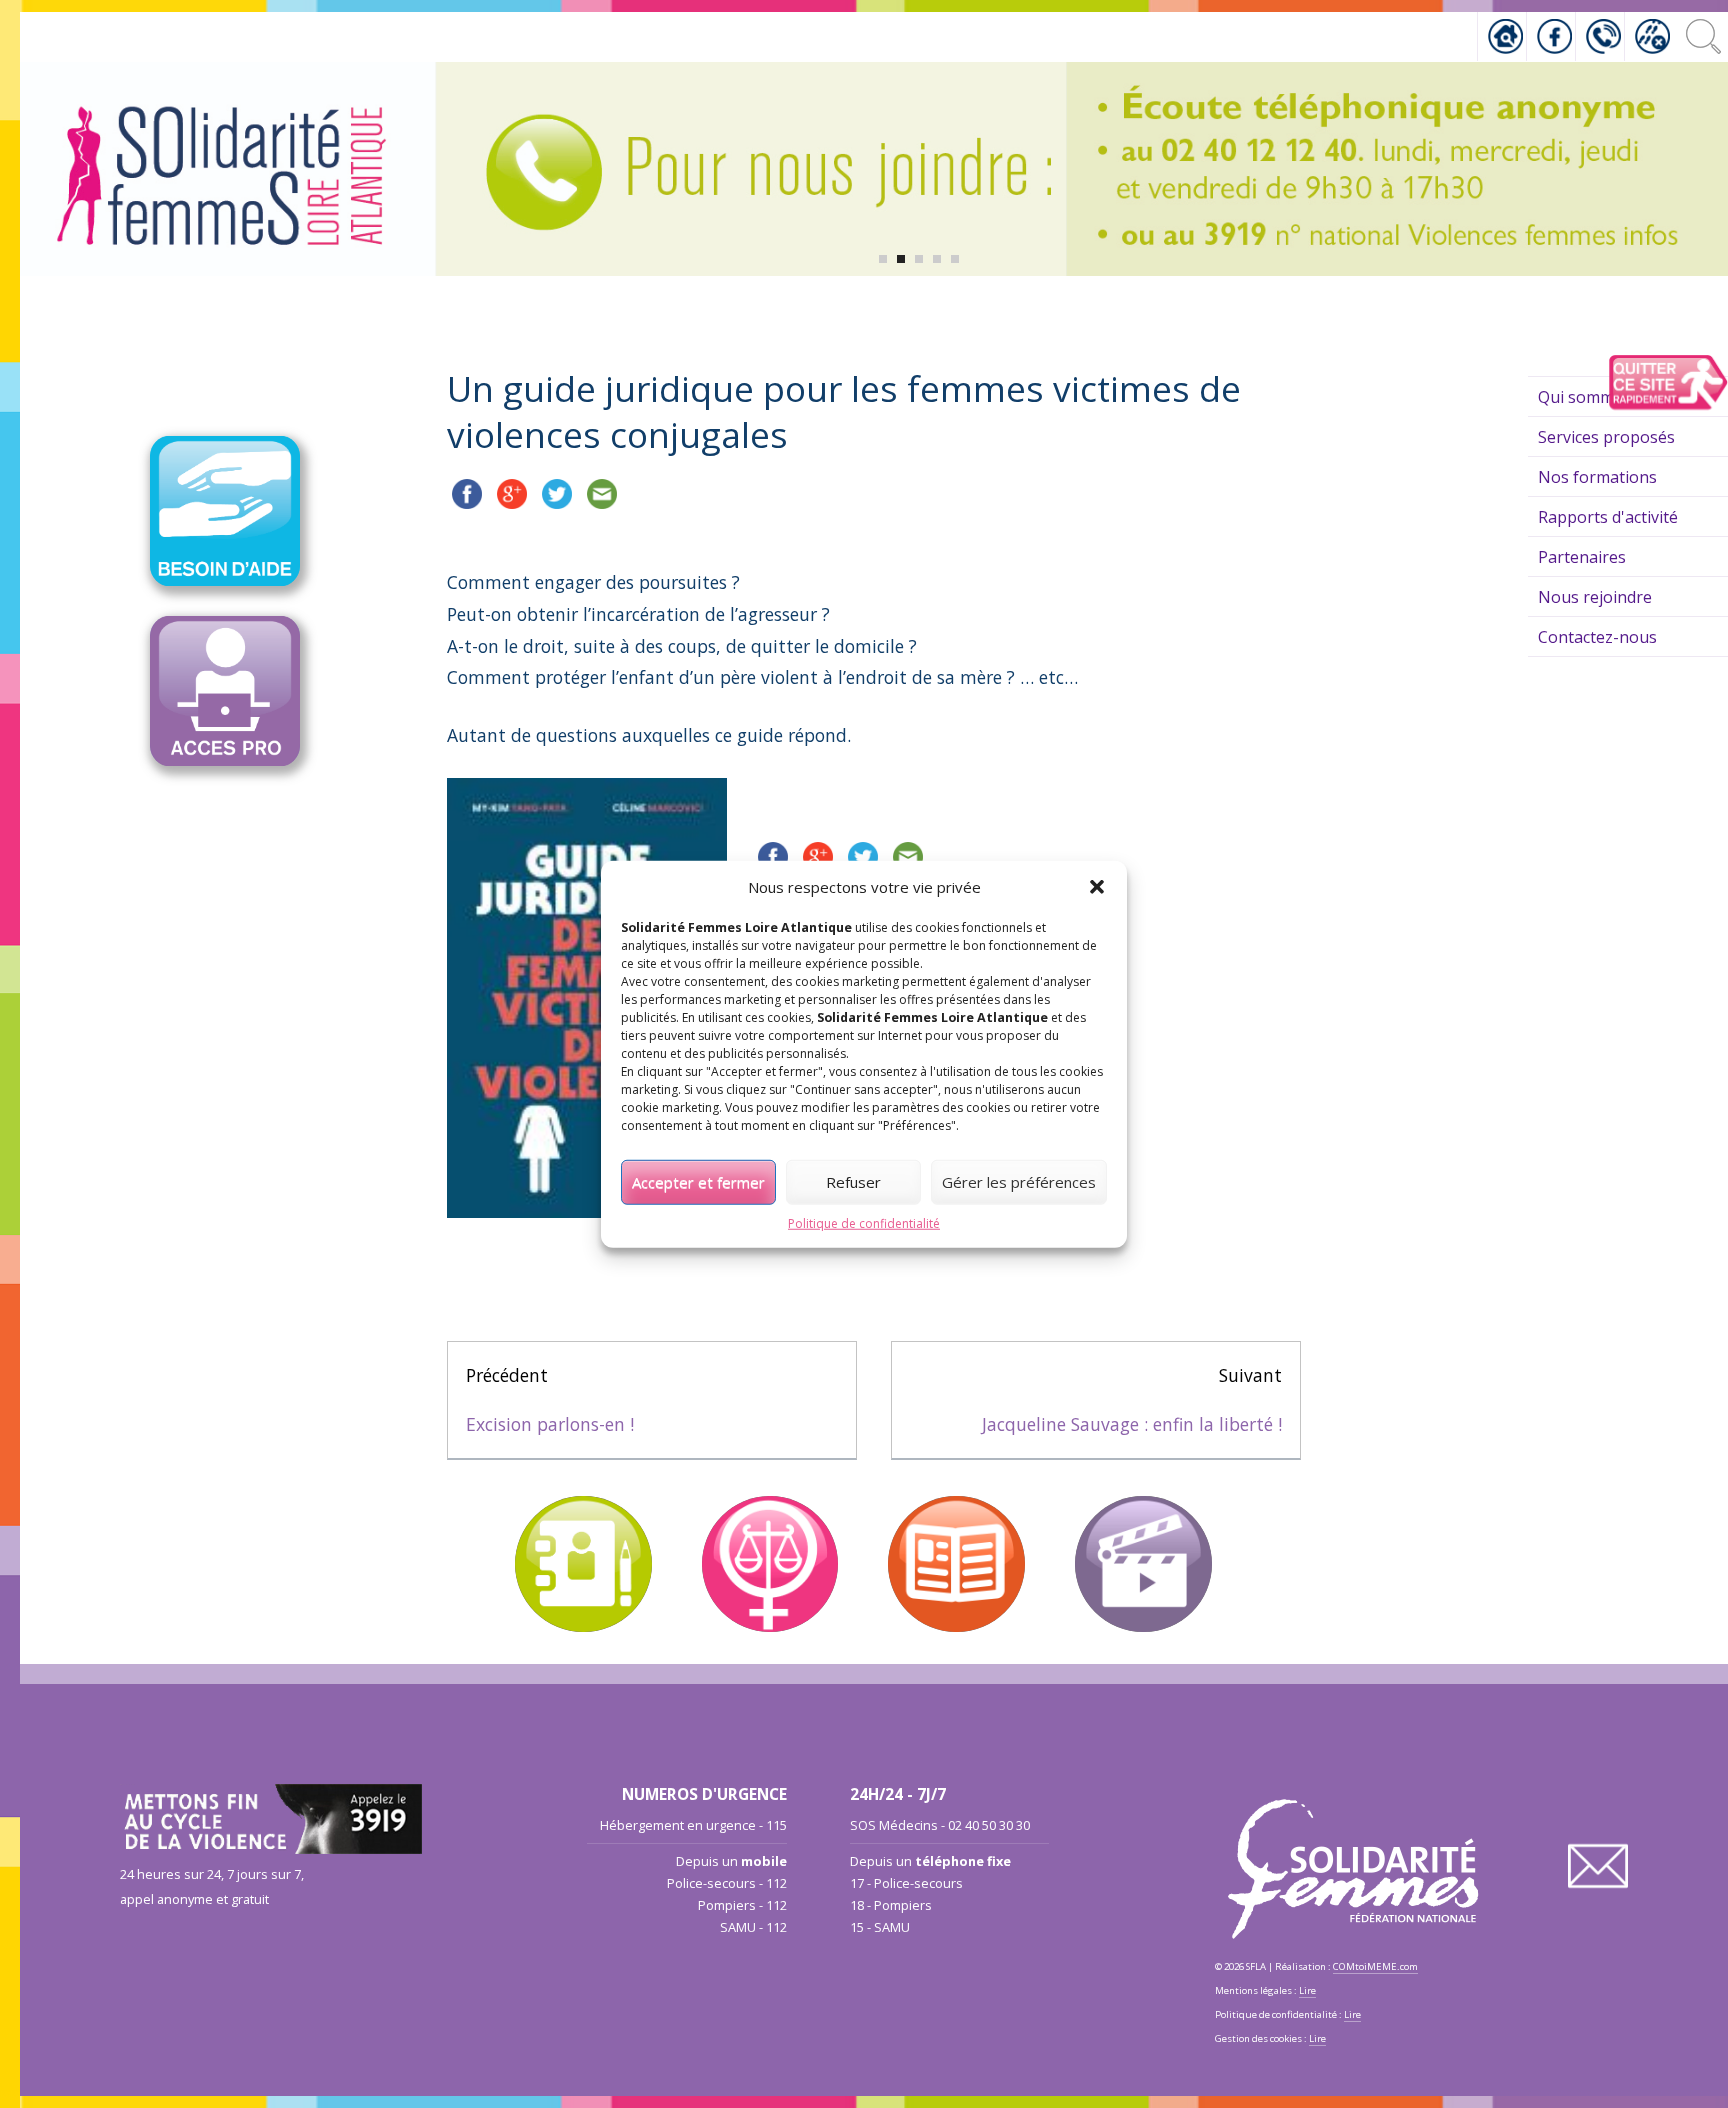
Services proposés (1606, 437)
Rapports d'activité (1608, 517)
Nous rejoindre (1595, 597)
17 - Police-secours (906, 1883)
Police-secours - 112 (727, 1883)
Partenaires (1582, 557)
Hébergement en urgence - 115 (693, 1825)
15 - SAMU (880, 1927)
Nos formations (1597, 477)
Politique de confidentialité (864, 1222)
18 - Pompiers (891, 1905)
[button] (1097, 887)
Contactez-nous (1597, 637)
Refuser (853, 1182)
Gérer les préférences (1019, 1182)
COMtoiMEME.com (1375, 1966)
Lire (1307, 1990)
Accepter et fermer (698, 1182)
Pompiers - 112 (742, 1905)
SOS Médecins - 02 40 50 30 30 (940, 1825)
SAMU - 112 (753, 1927)
